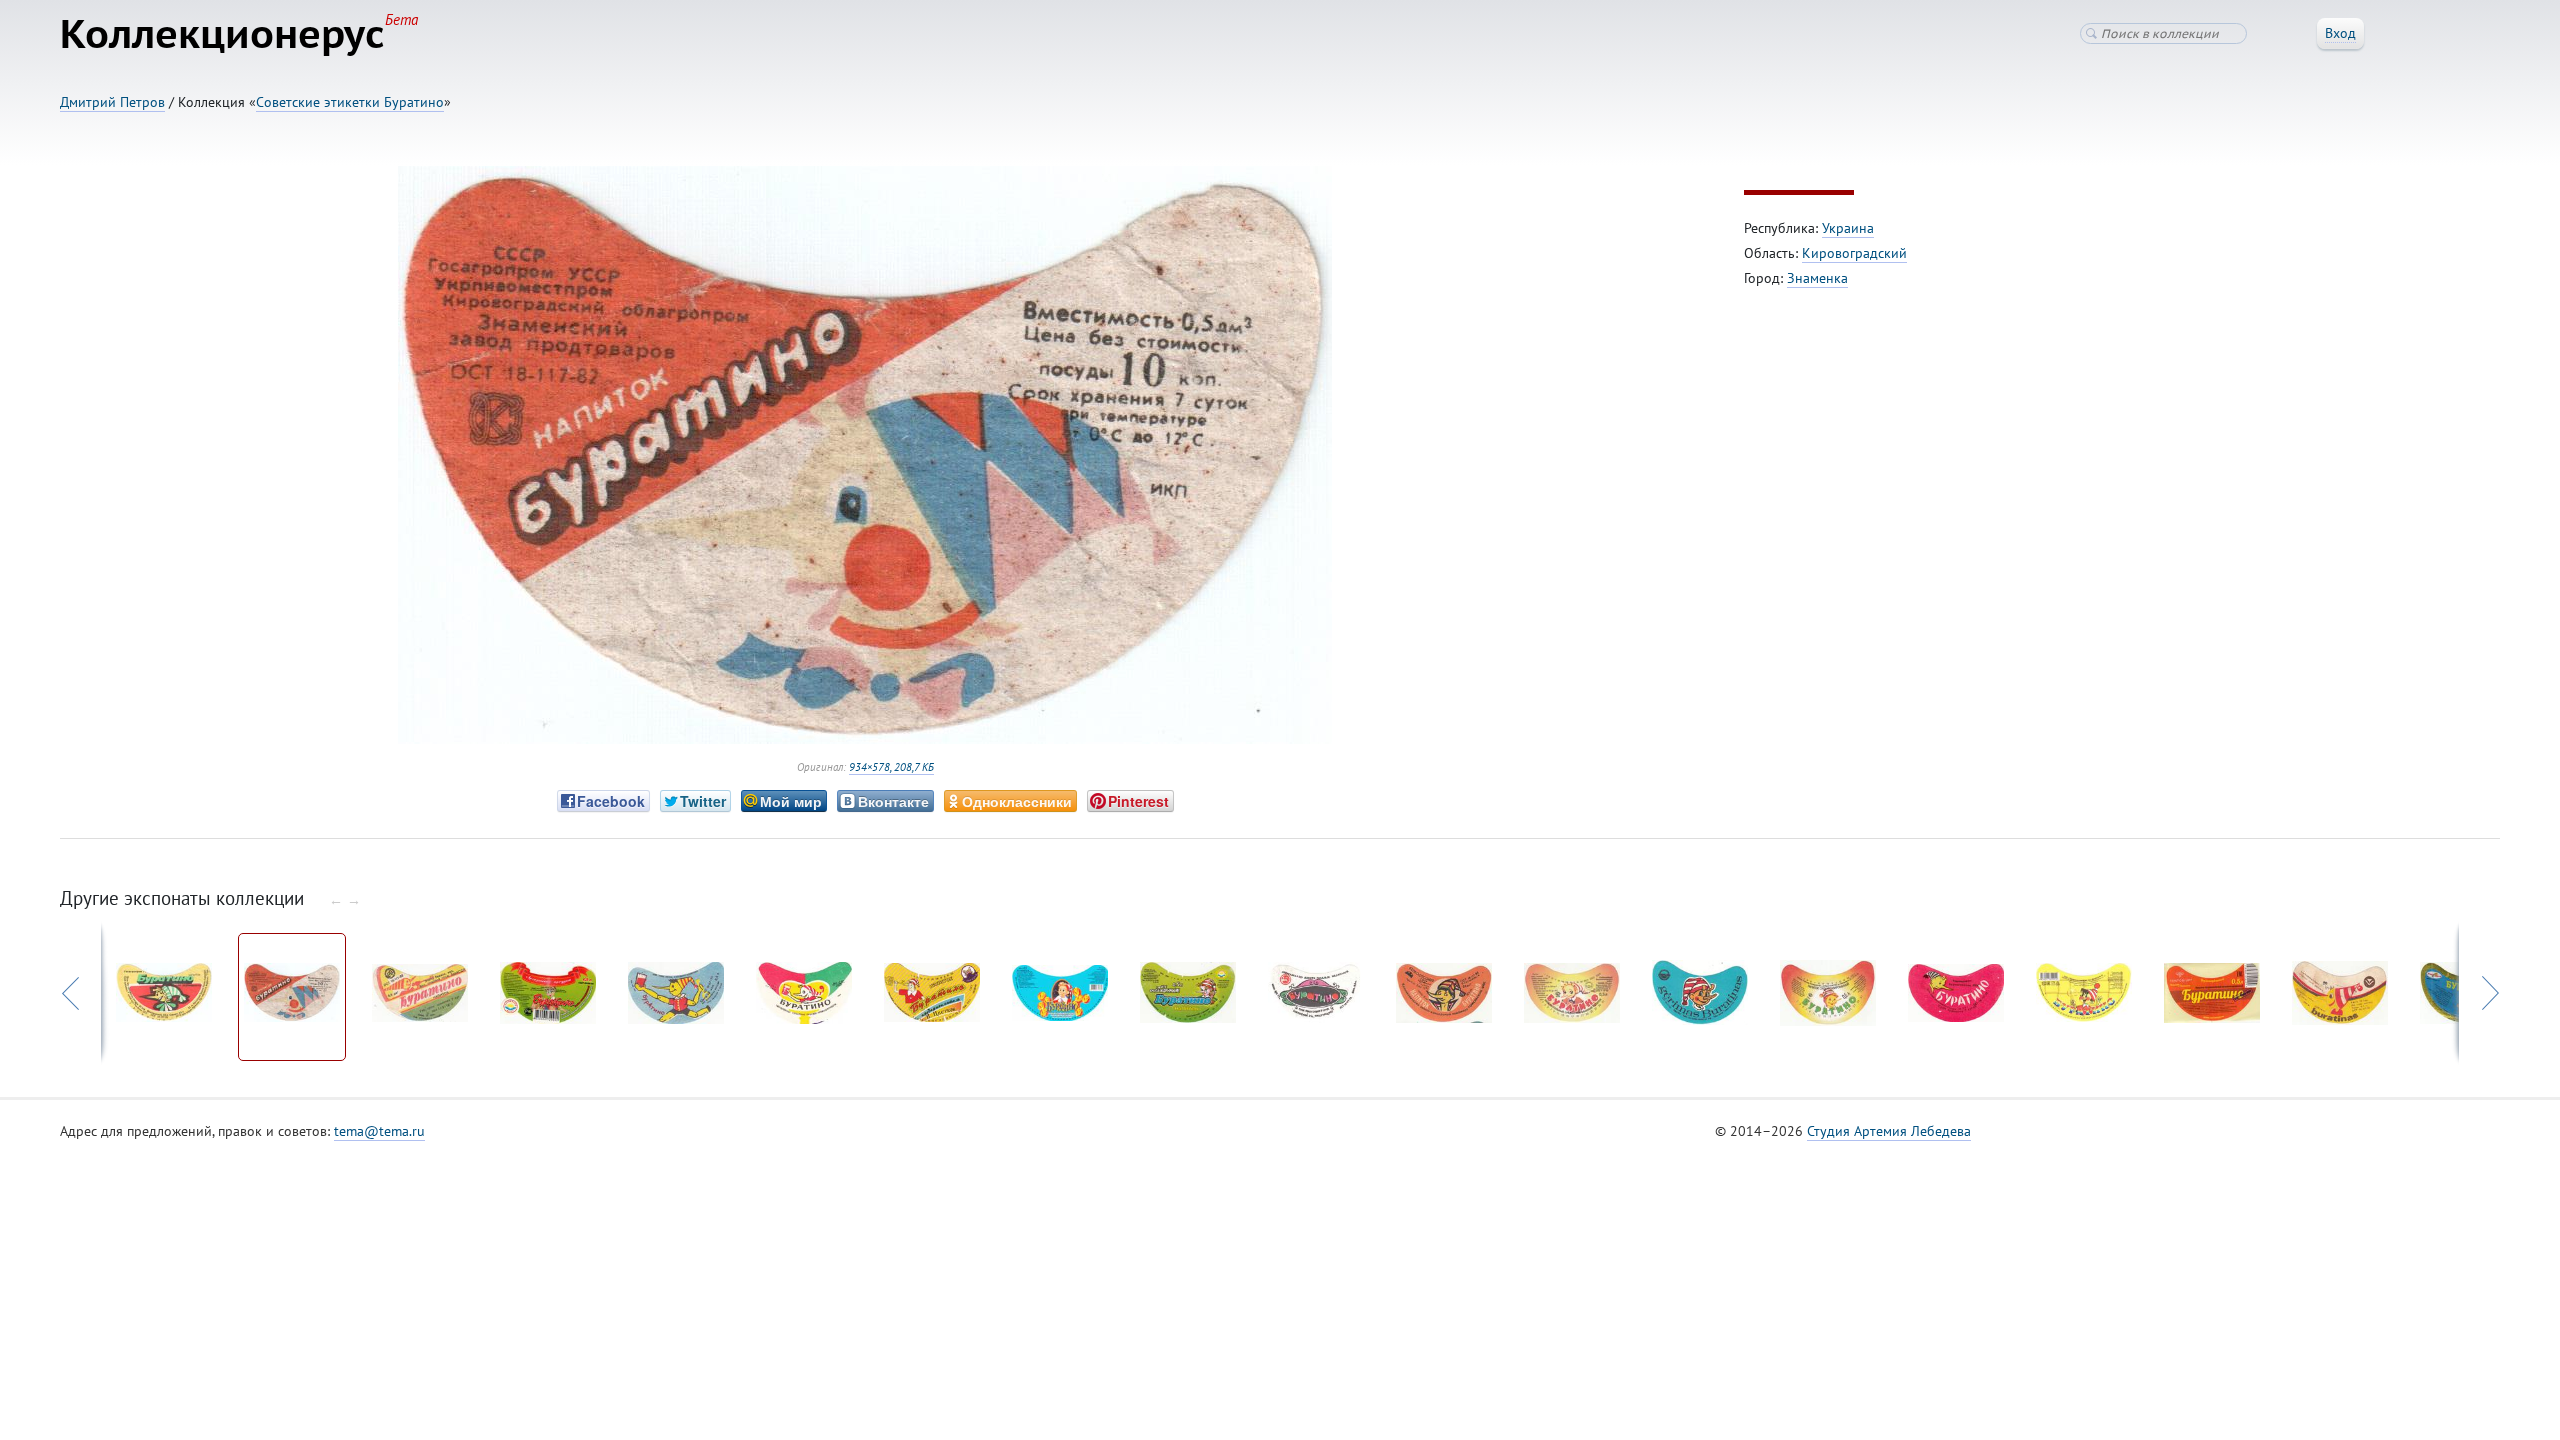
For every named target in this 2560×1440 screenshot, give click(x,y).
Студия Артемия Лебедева (1889, 1131)
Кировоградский (1854, 253)
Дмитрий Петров (112, 102)
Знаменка (1817, 278)
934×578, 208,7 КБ (891, 767)
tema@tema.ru (379, 1131)
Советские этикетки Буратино (350, 102)
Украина (1848, 228)
